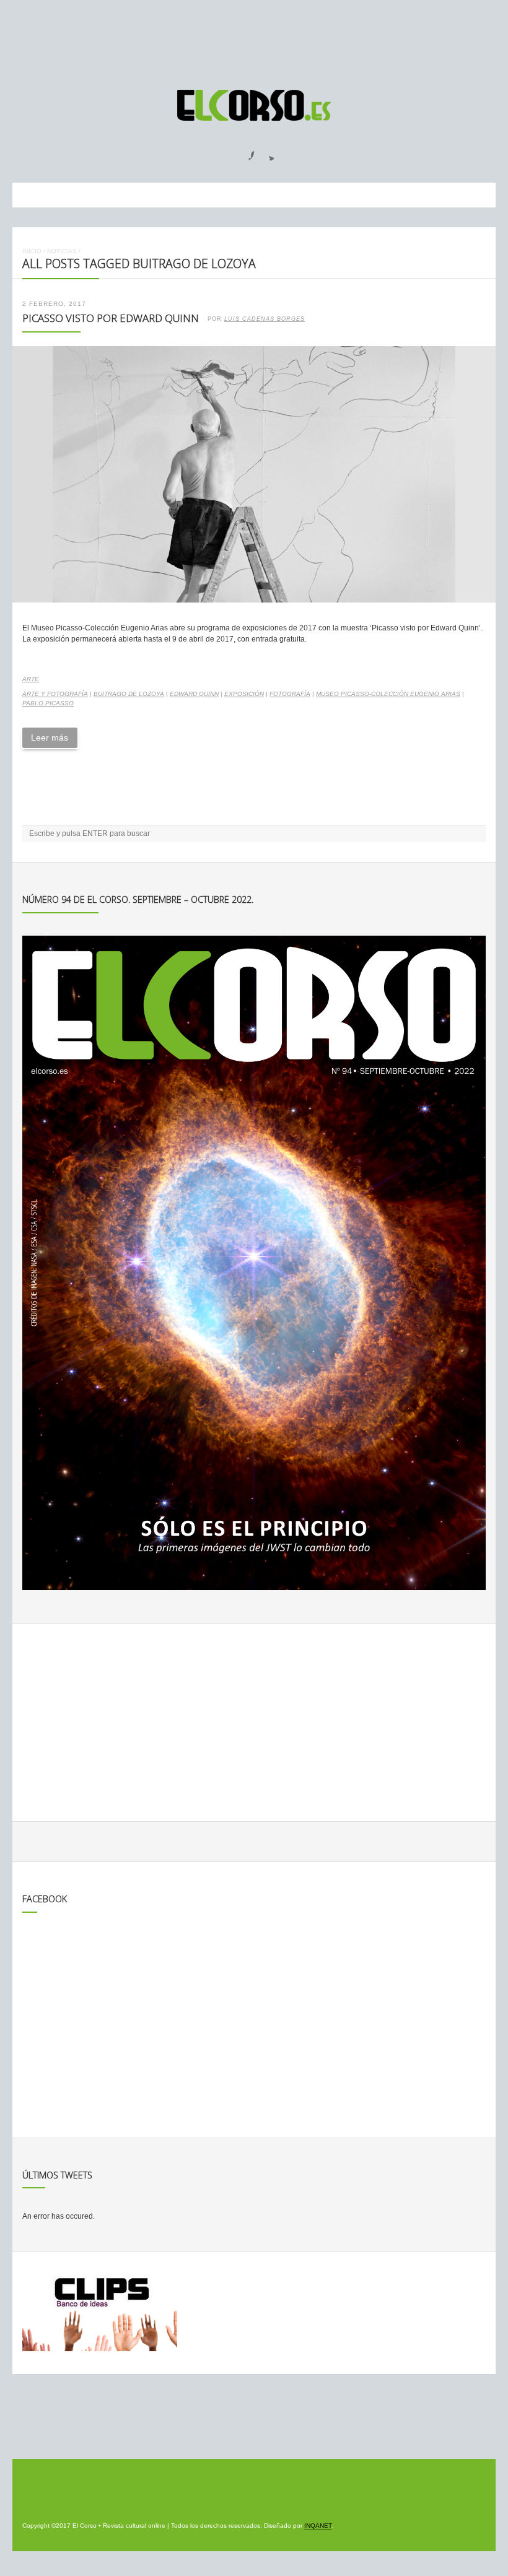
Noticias (62, 251)
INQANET (318, 2526)
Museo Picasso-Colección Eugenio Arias (388, 694)
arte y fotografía (55, 694)
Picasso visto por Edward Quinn (111, 318)
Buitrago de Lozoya (129, 694)
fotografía (290, 694)
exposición (244, 694)
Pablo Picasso (48, 703)
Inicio (32, 251)
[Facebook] (244, 152)
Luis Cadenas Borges (265, 319)
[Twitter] (267, 152)
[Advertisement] (254, 39)
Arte (31, 679)
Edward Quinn (194, 694)
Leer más (50, 738)
